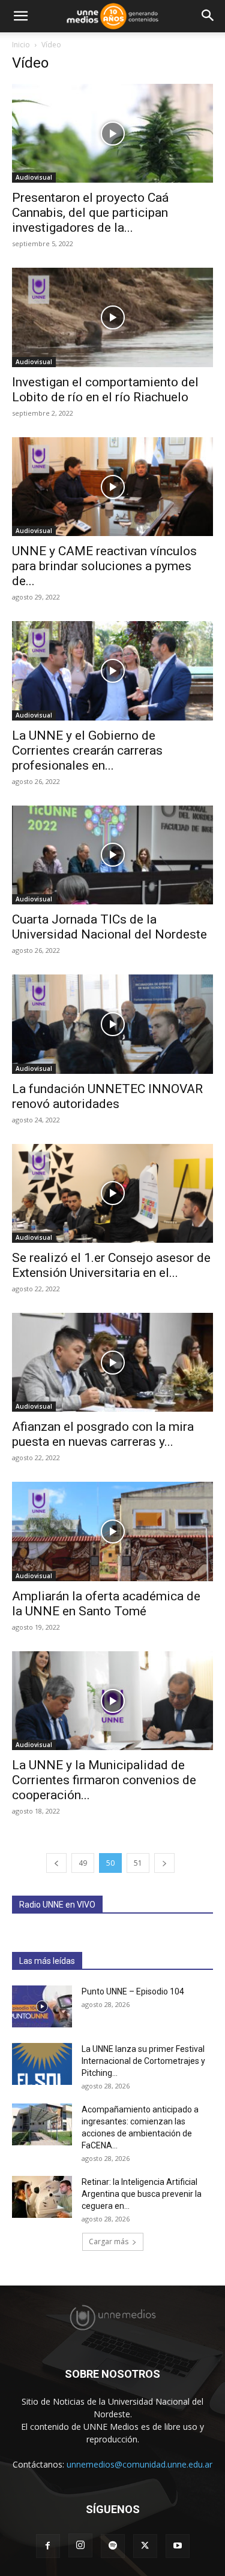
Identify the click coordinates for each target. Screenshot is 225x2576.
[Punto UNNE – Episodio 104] (42, 2006)
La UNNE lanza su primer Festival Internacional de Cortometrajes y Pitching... (143, 2061)
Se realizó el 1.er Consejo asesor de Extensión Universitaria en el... (111, 1265)
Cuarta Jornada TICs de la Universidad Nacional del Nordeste (109, 927)
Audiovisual (34, 177)
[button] (20, 16)
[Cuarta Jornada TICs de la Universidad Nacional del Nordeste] (112, 855)
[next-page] (164, 1863)
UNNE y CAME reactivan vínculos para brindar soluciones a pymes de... (104, 566)
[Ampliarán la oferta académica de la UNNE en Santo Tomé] (112, 1531)
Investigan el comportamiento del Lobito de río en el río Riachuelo (105, 390)
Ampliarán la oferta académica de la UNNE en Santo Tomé (106, 1604)
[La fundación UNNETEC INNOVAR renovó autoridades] (112, 1024)
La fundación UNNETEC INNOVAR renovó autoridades (107, 1096)
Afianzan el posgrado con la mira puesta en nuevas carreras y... (103, 1434)
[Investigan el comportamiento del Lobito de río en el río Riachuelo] (112, 317)
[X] (145, 2546)
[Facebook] (48, 2546)
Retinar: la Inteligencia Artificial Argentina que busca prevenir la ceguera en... (142, 2194)
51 (138, 1863)
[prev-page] (56, 1863)
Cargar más (109, 2241)
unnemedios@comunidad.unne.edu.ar (139, 2464)
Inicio (21, 45)
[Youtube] (178, 2546)
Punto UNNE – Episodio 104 (133, 1991)
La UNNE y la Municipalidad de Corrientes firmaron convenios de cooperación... (104, 1780)
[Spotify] (113, 2546)
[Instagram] (80, 2545)
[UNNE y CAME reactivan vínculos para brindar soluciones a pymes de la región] (112, 487)
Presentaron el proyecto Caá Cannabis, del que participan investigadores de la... (90, 213)
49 (83, 1863)
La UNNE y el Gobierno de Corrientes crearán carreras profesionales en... (87, 750)
